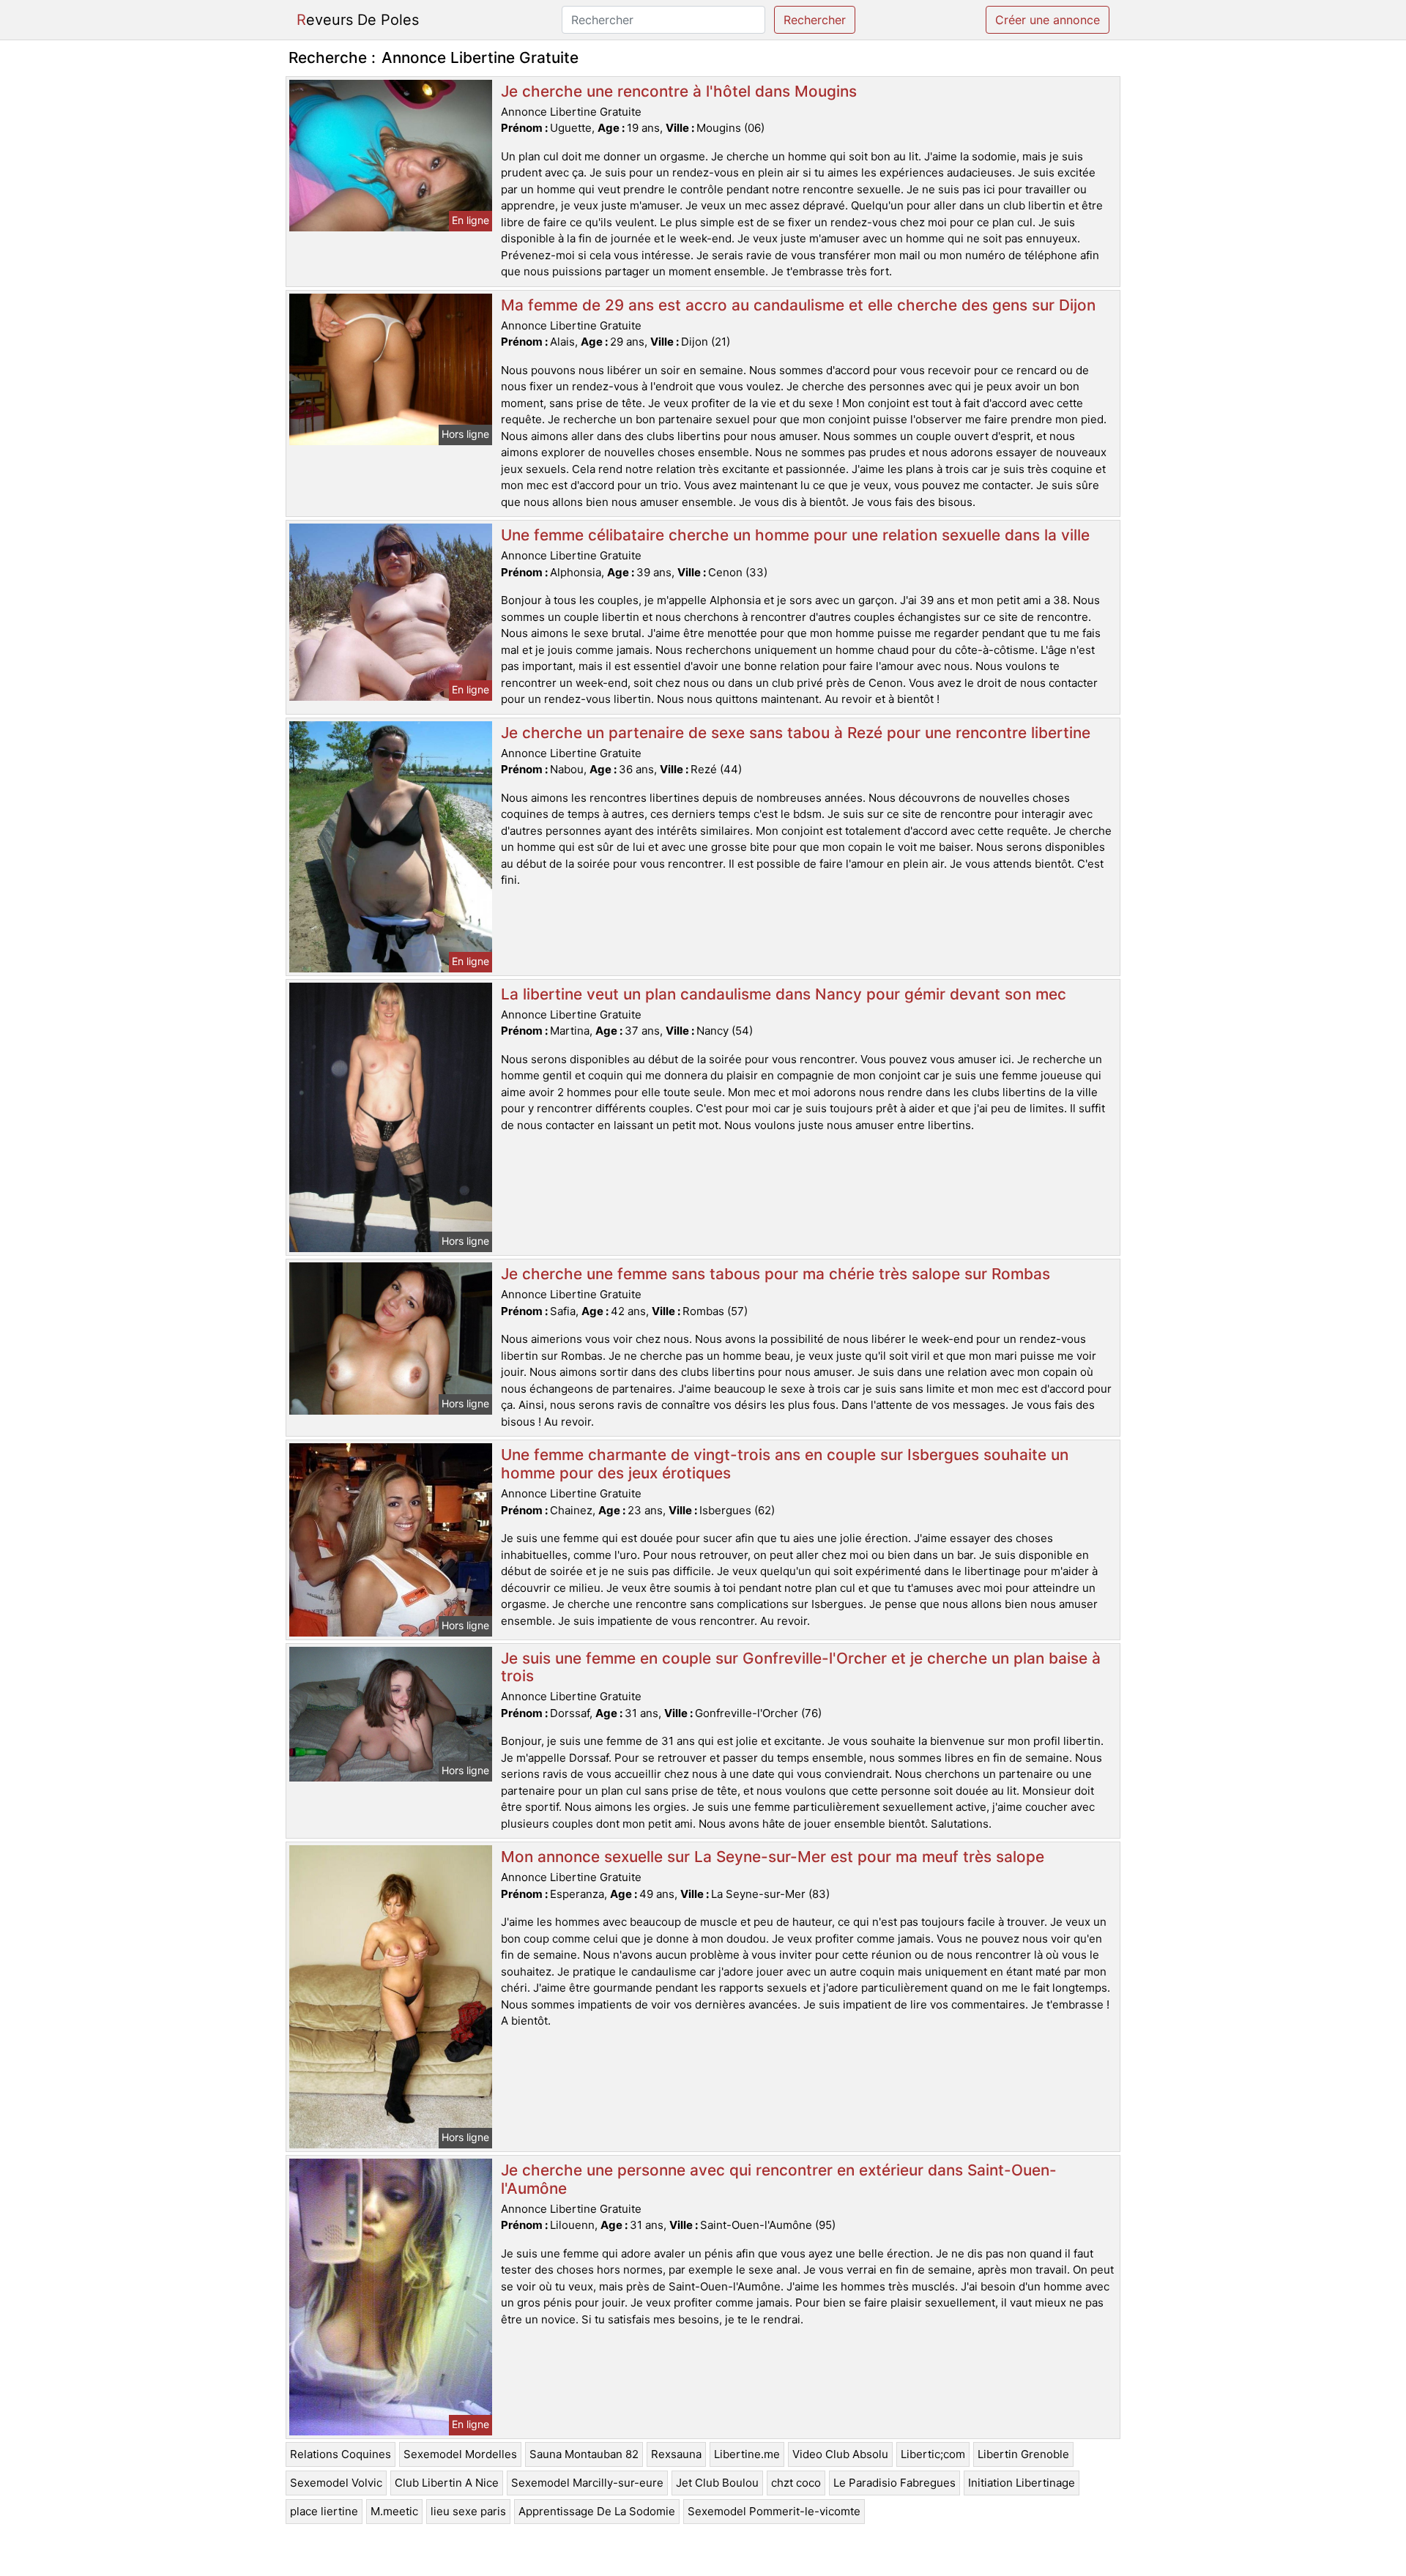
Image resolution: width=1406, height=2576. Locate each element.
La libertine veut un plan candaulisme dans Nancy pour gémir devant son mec (784, 994)
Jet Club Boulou (717, 2483)
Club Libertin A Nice (447, 2483)
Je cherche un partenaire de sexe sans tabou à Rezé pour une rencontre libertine (796, 733)
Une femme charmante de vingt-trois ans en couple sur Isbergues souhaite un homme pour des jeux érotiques (785, 1464)
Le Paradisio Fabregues (894, 2483)
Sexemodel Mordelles (460, 2454)
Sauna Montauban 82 (584, 2454)
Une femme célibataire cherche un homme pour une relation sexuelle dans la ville (795, 535)
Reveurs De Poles (358, 20)
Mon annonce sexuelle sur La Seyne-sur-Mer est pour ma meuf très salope (773, 1857)
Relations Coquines (341, 2454)
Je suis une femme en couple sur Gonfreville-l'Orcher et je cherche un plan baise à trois (801, 1667)
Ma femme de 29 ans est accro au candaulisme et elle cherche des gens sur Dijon (798, 305)
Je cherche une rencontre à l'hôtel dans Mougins (679, 91)
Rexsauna (676, 2454)
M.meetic (394, 2511)
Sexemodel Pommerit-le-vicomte (774, 2511)
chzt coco (796, 2483)
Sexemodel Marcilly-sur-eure (587, 2483)
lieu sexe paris (468, 2511)
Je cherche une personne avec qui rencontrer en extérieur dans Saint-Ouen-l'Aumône (779, 2179)
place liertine (324, 2511)
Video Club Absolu (840, 2454)
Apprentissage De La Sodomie (597, 2511)
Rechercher (815, 20)
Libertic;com (933, 2454)
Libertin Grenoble (1023, 2454)
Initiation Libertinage (1022, 2483)
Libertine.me (747, 2454)
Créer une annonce (1048, 20)
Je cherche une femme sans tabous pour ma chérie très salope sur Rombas (775, 1274)
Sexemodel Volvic (336, 2483)
